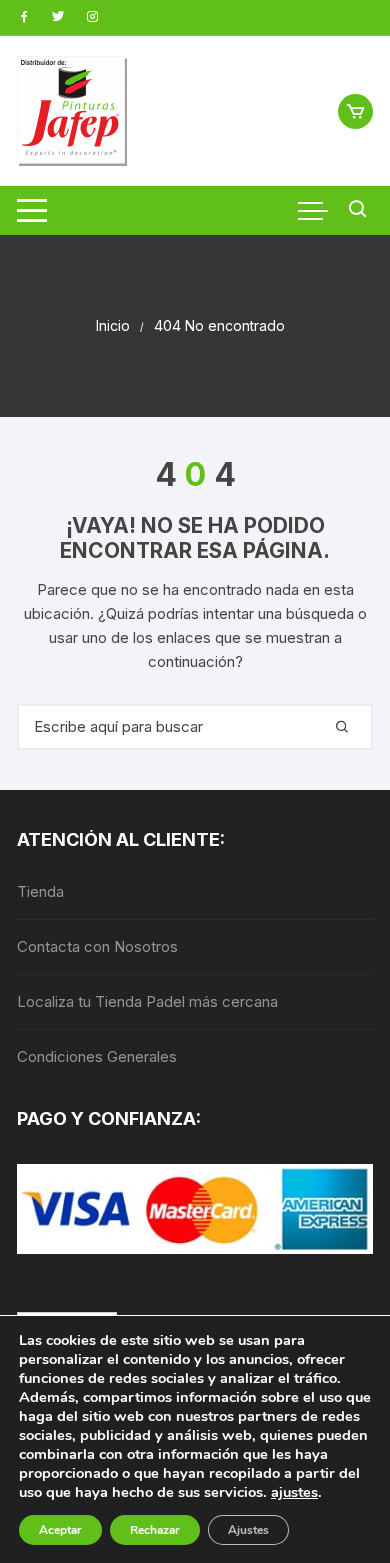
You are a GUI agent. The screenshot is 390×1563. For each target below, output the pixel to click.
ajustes (294, 1492)
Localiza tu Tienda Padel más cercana (147, 1001)
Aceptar (60, 1530)
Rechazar (155, 1530)
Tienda (40, 891)
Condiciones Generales (97, 1056)
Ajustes (248, 1530)
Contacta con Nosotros (97, 946)
